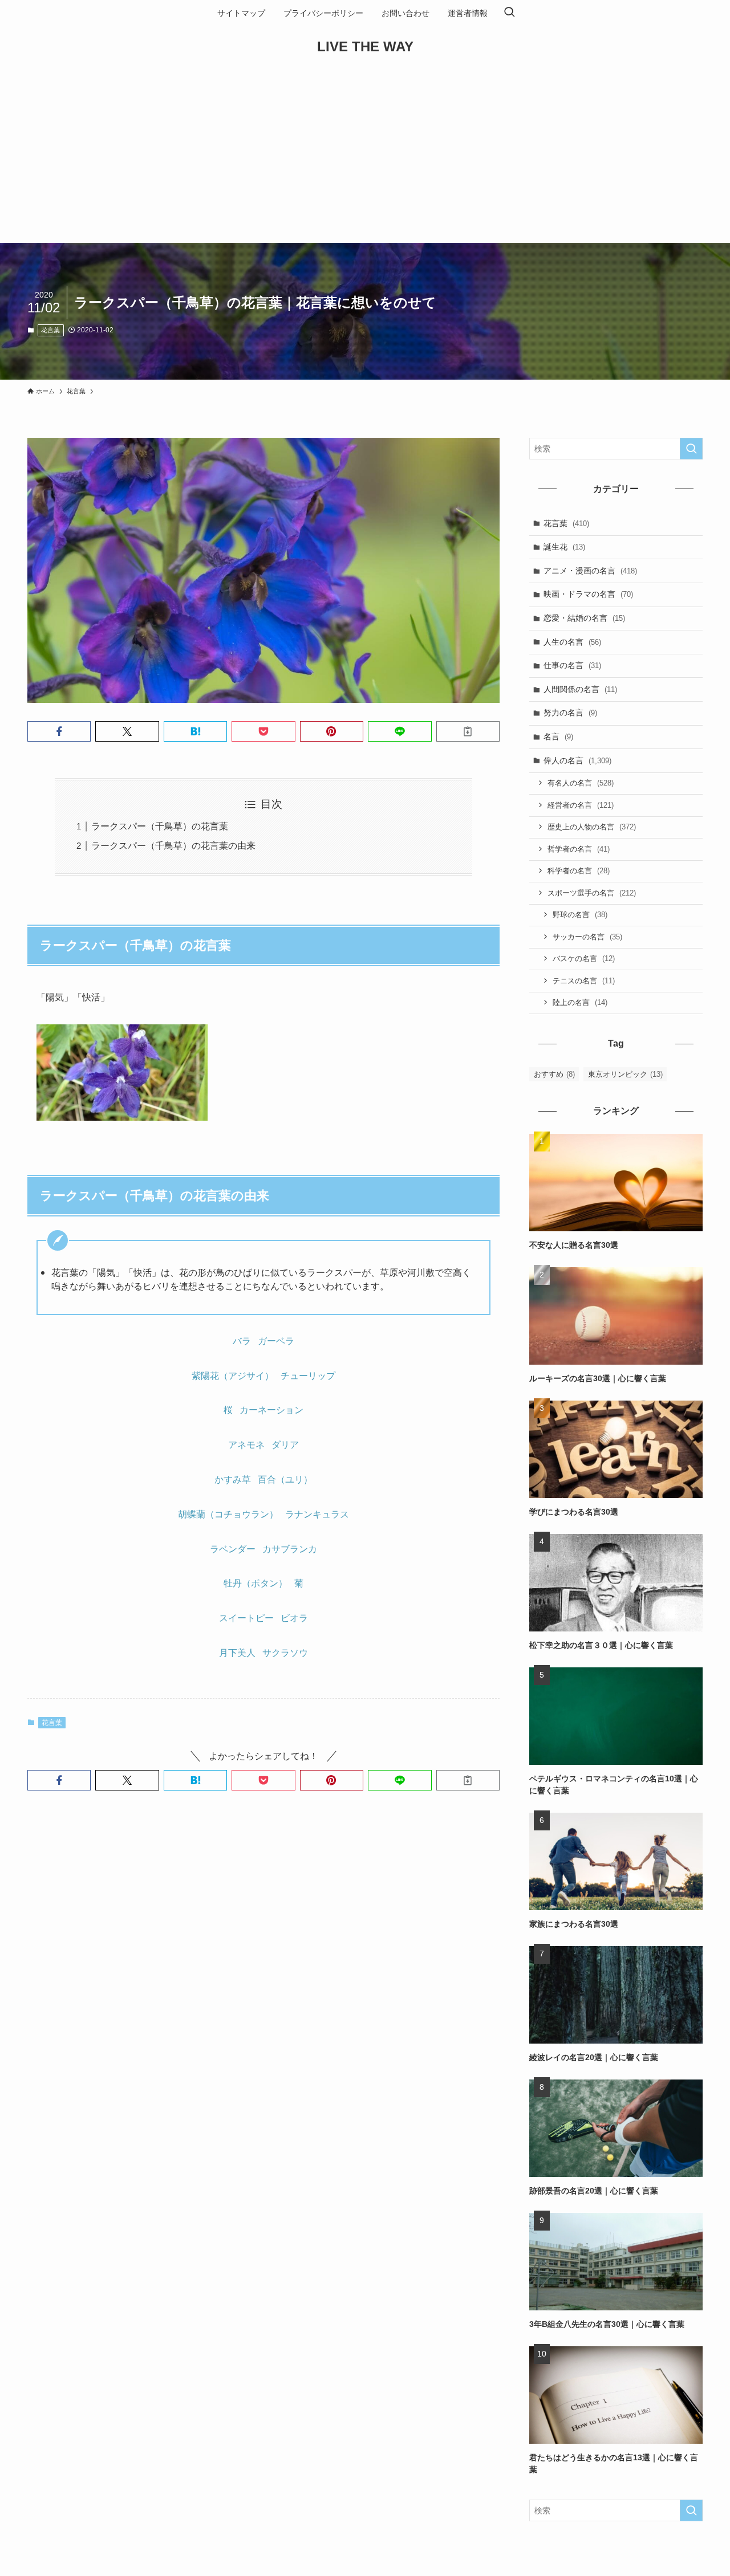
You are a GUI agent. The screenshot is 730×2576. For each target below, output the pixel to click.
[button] (59, 731)
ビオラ (294, 1618)
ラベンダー (233, 1549)
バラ (242, 1341)
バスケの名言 (584, 959)
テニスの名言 (584, 981)
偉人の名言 (577, 760)
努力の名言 (570, 713)
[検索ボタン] (509, 13)
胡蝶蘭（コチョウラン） (228, 1514)
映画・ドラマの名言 (588, 594)
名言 (558, 736)
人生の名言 (572, 642)
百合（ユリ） (285, 1480)
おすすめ (554, 1074)
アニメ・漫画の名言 (590, 571)
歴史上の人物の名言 (592, 827)
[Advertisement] (365, 157)
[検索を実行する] (691, 449)
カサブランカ (290, 1549)
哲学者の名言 (579, 849)
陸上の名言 (580, 1002)
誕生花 (564, 547)
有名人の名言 (581, 783)
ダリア (285, 1445)
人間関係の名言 (580, 689)
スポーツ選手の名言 (592, 893)
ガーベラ (276, 1341)
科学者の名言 (579, 871)
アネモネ (246, 1445)
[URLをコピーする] (468, 731)
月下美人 (237, 1653)
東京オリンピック (625, 1074)
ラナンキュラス (317, 1514)
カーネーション (271, 1410)
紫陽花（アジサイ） (233, 1376)
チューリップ (308, 1376)
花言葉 (50, 330)
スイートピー (246, 1618)
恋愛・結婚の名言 (584, 618)
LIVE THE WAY (365, 47)
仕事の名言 (572, 665)
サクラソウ (285, 1653)
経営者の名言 (581, 805)
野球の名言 (580, 915)
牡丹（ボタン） (255, 1583)
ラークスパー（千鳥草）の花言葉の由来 (173, 846)
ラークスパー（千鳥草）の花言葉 (160, 826)
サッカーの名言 (587, 937)
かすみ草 (233, 1480)
